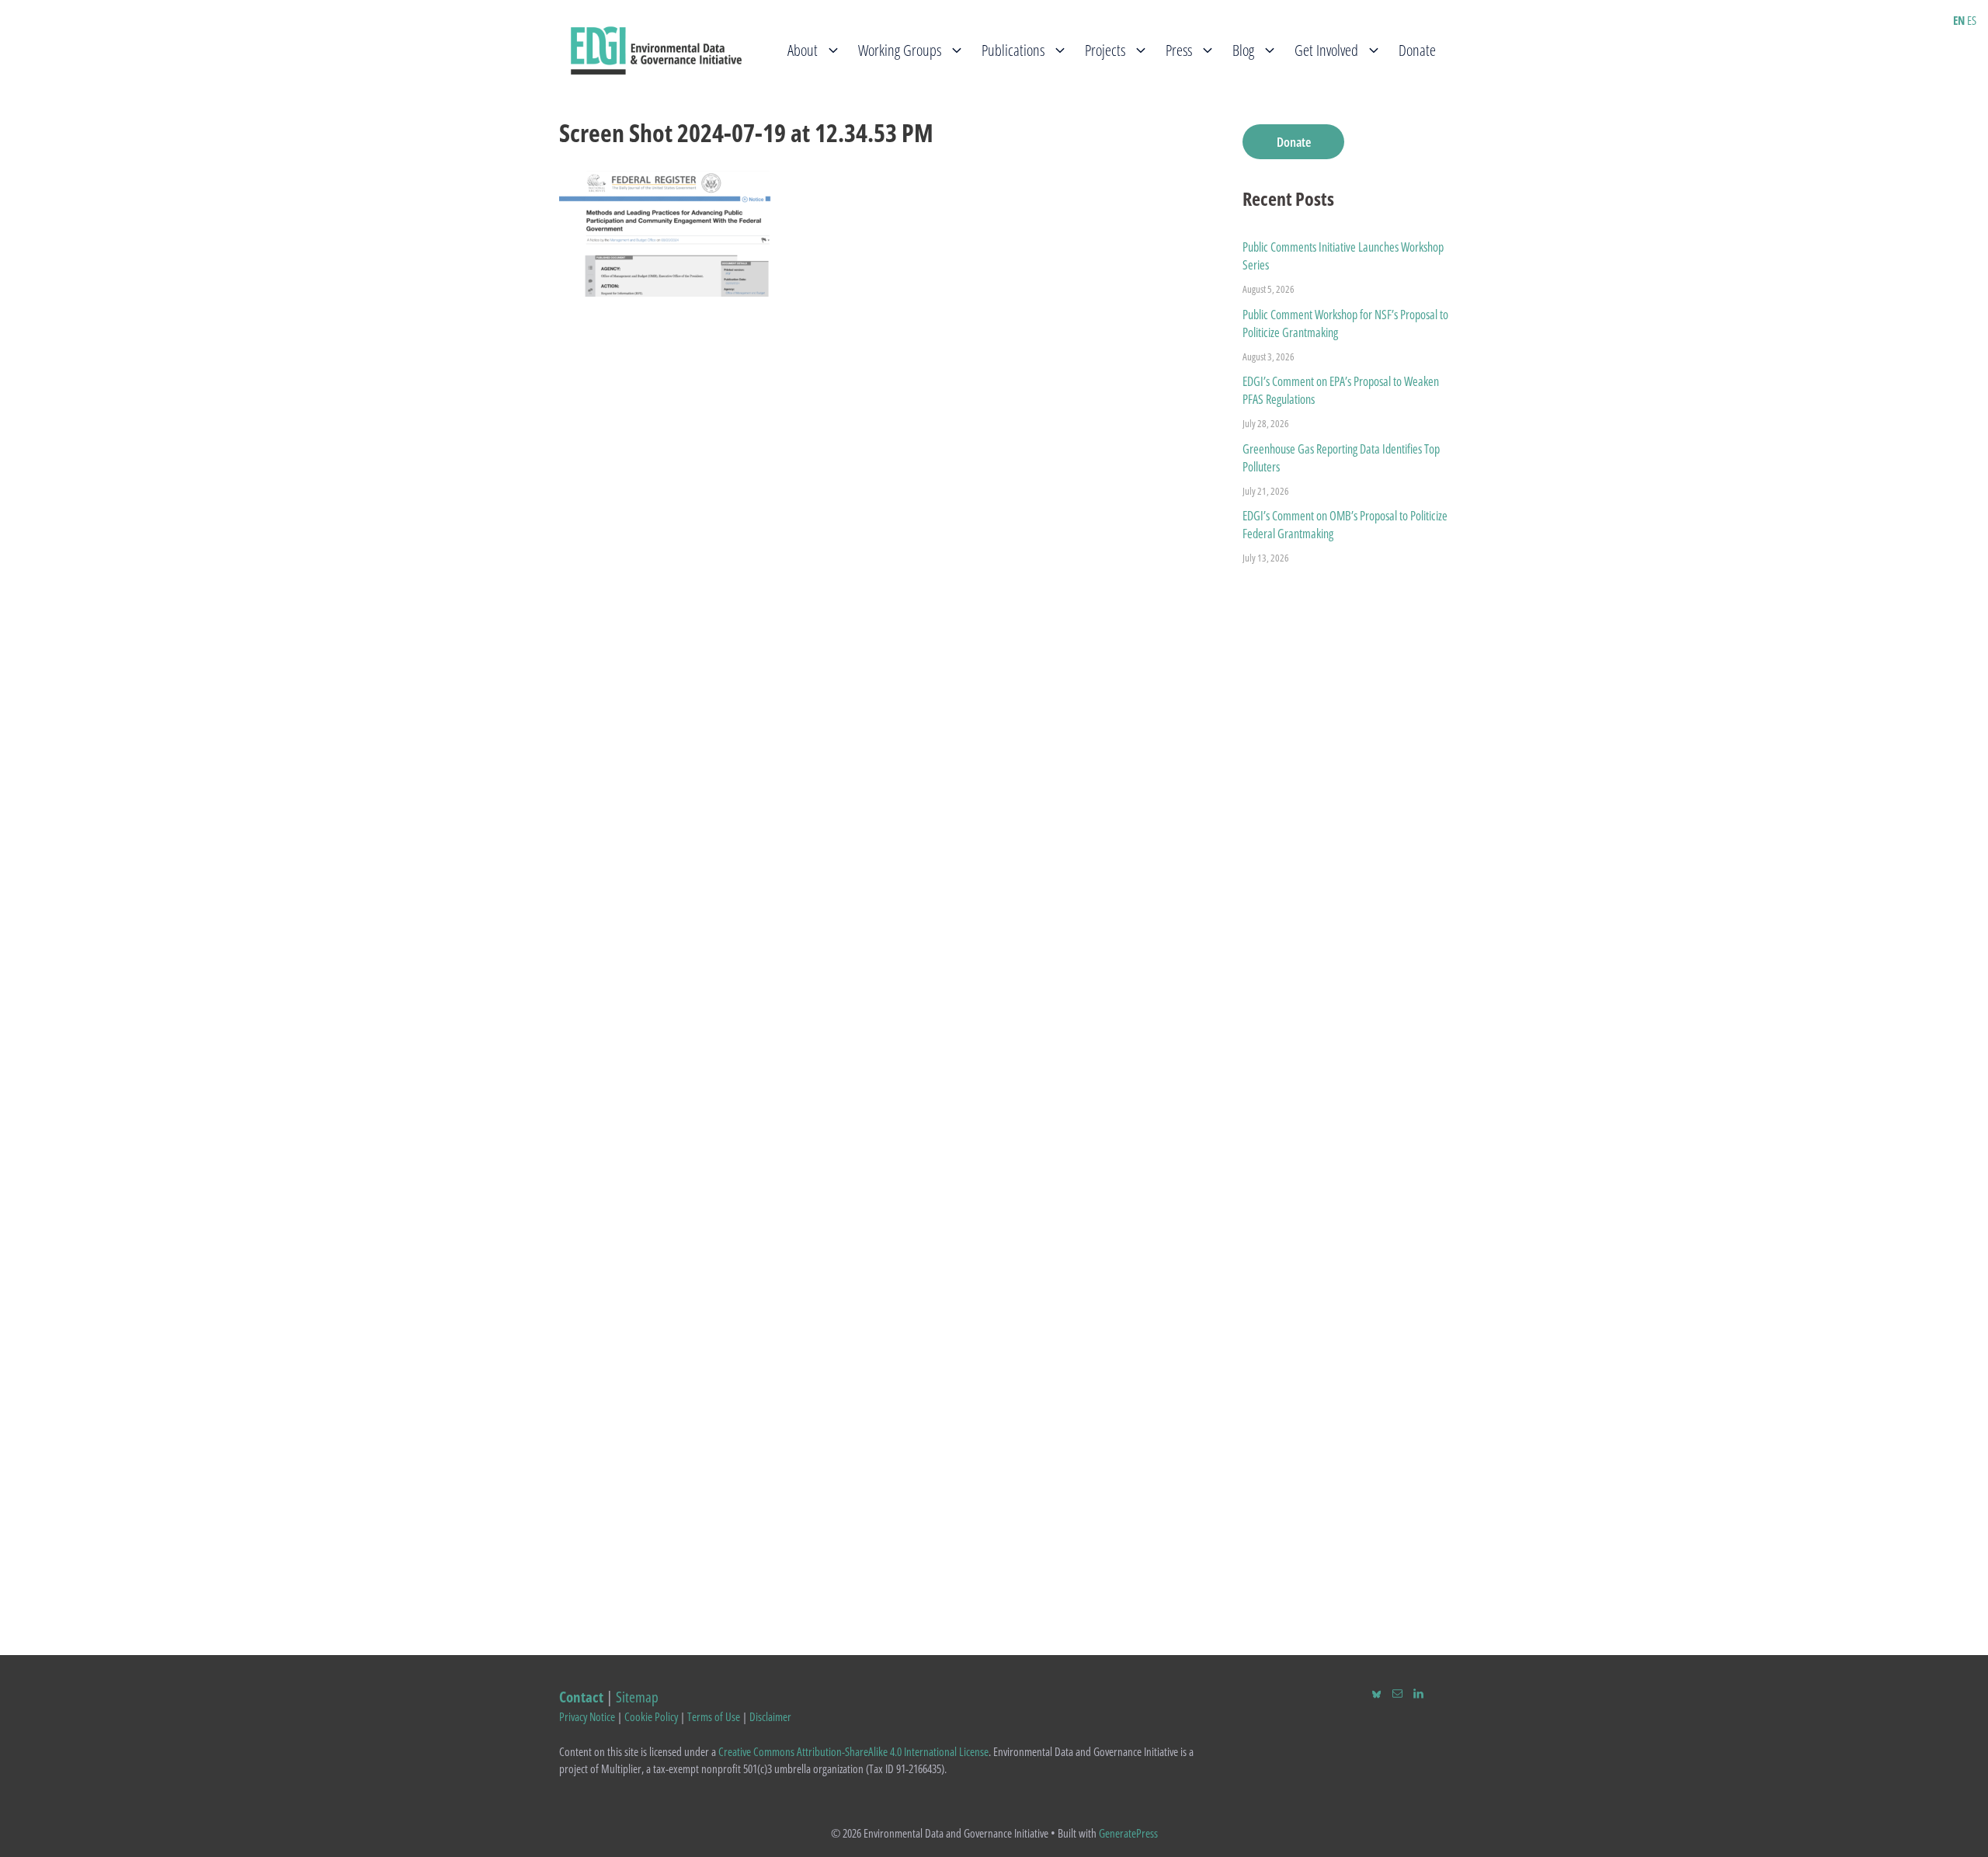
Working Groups (900, 50)
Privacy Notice (587, 1716)
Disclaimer (770, 1716)
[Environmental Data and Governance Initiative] (656, 49)
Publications (1013, 50)
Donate (1417, 50)
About (803, 50)
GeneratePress (1128, 1833)
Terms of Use (714, 1716)
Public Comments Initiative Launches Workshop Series (1343, 256)
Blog (1243, 50)
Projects (1105, 50)
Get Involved (1326, 50)
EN (1959, 20)
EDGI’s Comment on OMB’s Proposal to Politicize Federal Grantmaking (1345, 525)
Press (1179, 50)
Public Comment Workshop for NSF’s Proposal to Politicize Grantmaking (1345, 323)
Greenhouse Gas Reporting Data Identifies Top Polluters (1341, 458)
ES (1972, 20)
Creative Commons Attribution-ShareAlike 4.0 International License (853, 1751)
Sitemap (637, 1697)
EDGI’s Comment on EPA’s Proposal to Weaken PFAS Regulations (1341, 390)
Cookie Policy (651, 1716)
